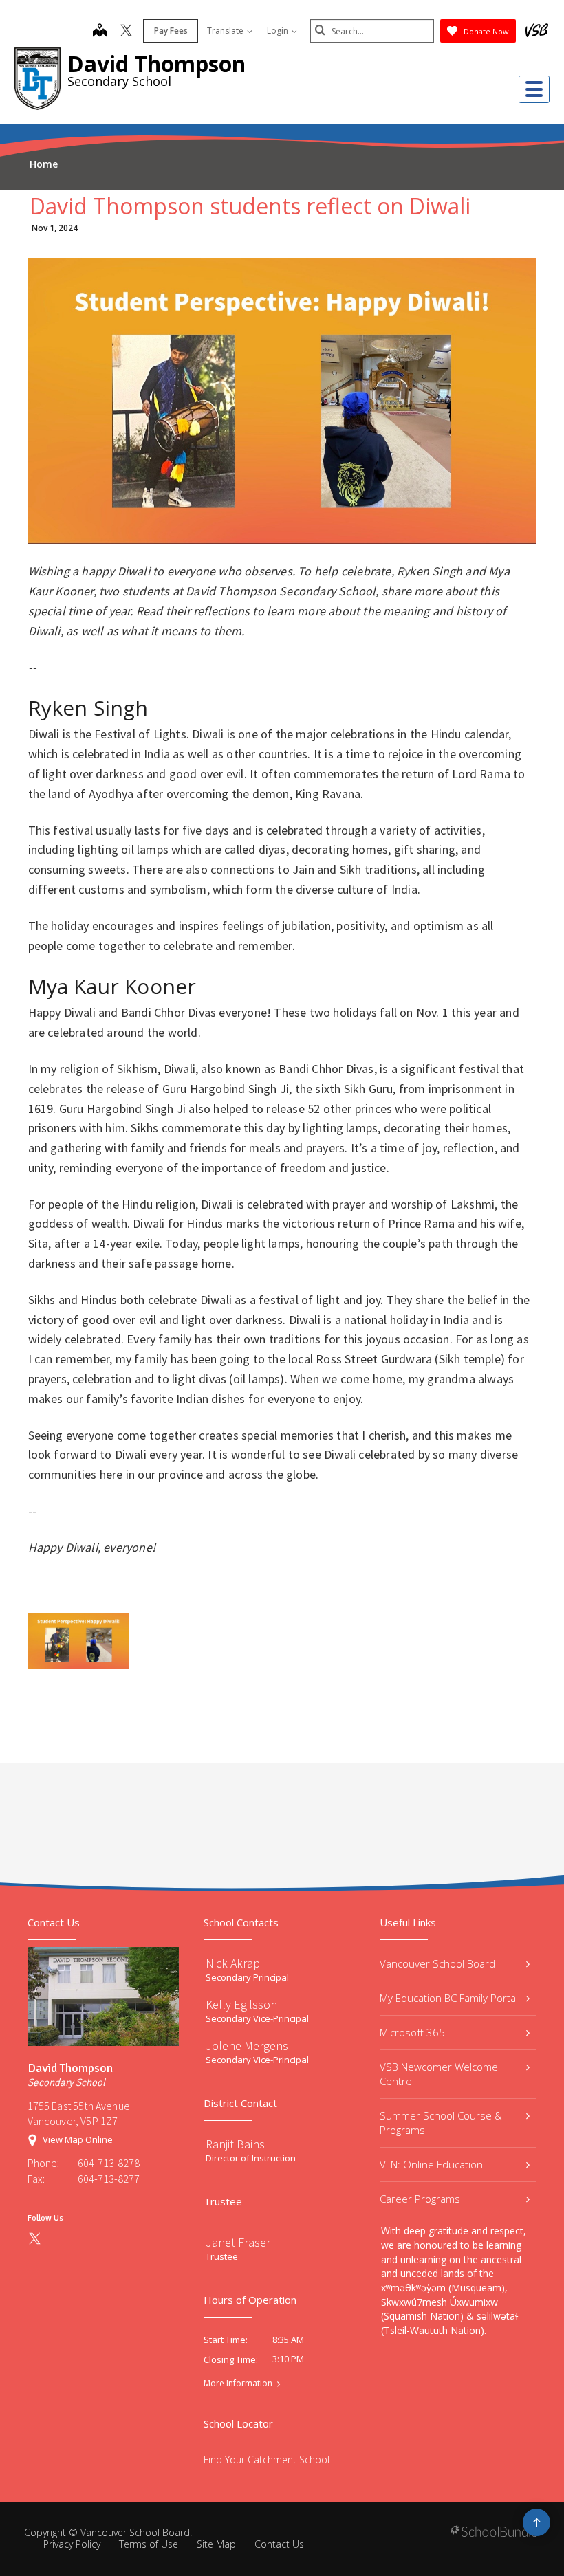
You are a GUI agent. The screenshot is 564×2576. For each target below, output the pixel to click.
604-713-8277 (109, 2179)
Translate (226, 31)
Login (279, 31)
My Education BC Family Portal (449, 1998)
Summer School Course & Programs (441, 2123)
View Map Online (78, 2139)
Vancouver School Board (437, 1963)
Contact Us (279, 2544)
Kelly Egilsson (241, 2004)
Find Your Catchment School (267, 2459)
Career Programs (420, 2199)
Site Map (216, 2544)
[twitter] (126, 32)
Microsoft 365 (412, 2032)
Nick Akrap (233, 1963)
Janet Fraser (238, 2242)
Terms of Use (149, 2544)
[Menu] (534, 89)
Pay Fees (171, 31)
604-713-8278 (109, 2163)
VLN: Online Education (431, 2164)
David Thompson (156, 64)
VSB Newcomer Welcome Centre (439, 2074)
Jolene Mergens (247, 2046)
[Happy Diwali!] (78, 1641)
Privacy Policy (72, 2544)
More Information (238, 2384)
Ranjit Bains (235, 2144)
